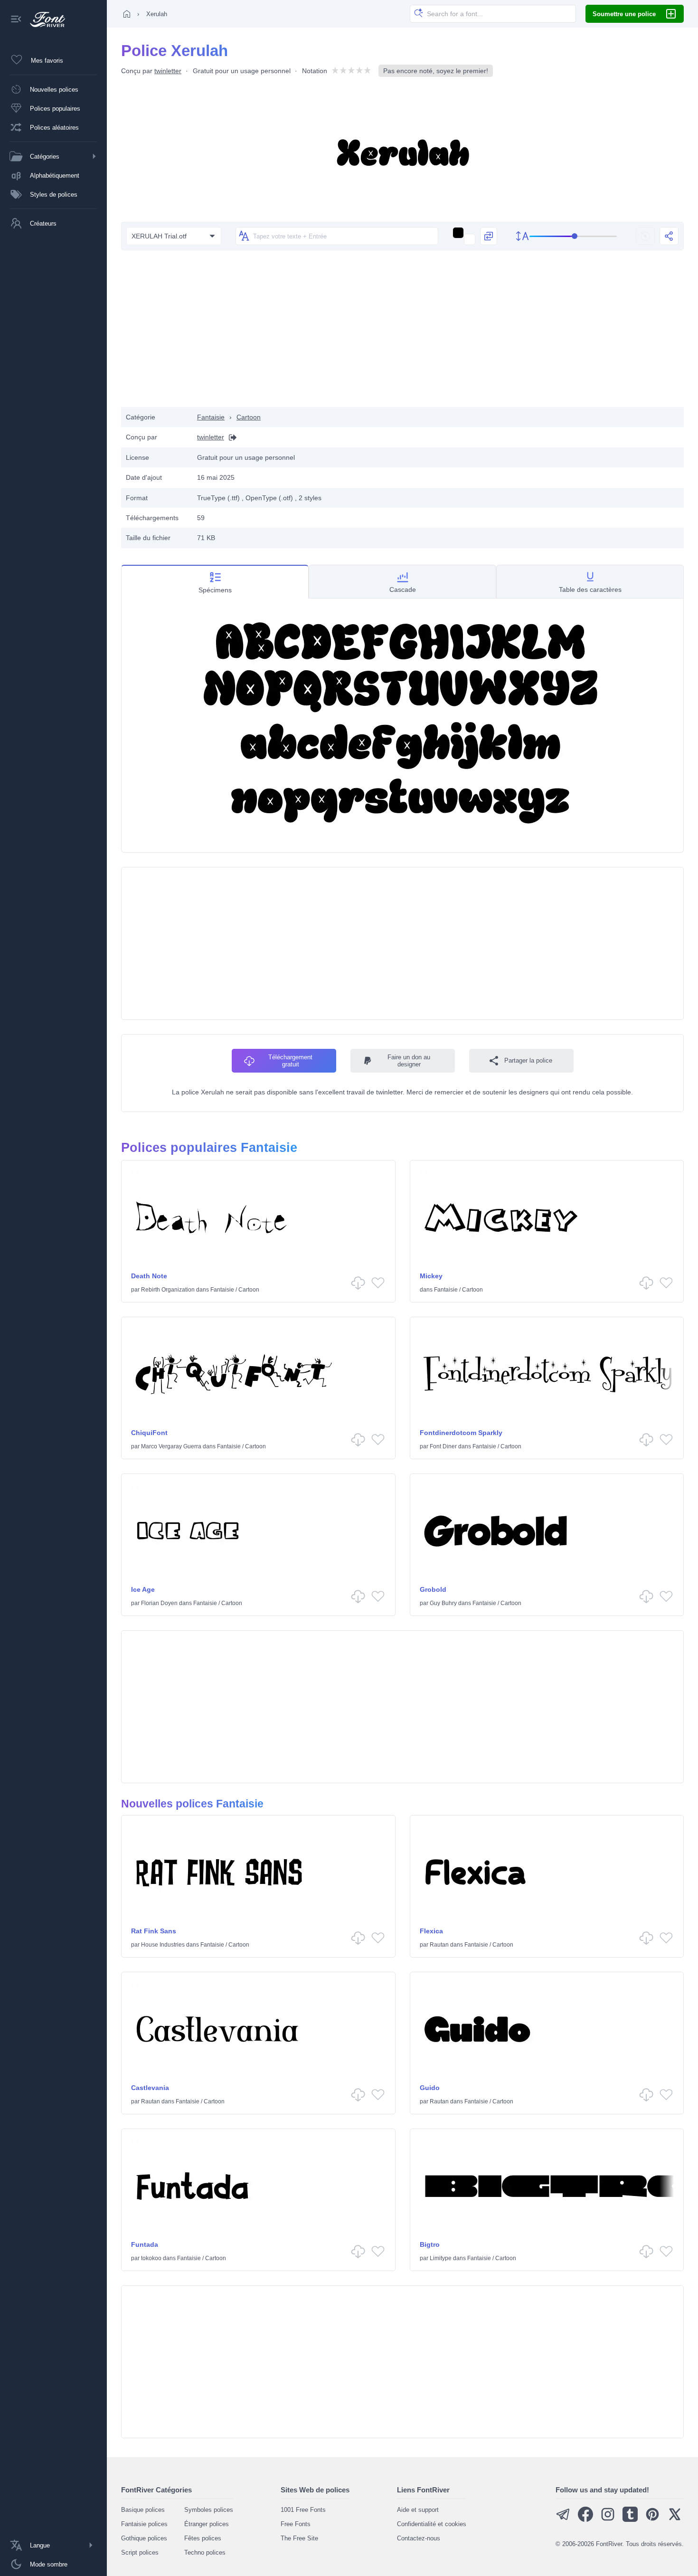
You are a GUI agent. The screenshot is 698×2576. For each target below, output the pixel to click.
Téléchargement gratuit (290, 1061)
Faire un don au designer (409, 1061)
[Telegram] (563, 2520)
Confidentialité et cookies (432, 2524)
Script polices (140, 2552)
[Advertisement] (403, 331)
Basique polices (143, 2510)
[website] (230, 437)
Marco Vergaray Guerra (171, 1446)
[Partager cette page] (669, 236)
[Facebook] (585, 2520)
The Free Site (299, 2538)
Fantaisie (211, 417)
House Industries (163, 1945)
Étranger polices (207, 2524)
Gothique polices (144, 2538)
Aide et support (418, 2510)
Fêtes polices (203, 2538)
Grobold (433, 1589)
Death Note (149, 1276)
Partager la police (528, 1060)
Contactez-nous (419, 2538)
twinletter (168, 71)
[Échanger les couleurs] (489, 236)
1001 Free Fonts (303, 2510)
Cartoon (249, 417)
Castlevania (150, 2088)
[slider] (573, 236)
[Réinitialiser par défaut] (645, 236)
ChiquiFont (149, 1433)
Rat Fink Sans (154, 1931)
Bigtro (430, 2244)
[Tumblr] (630, 2520)
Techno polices (205, 2552)
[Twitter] (675, 2520)
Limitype (441, 2258)
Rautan (439, 1945)
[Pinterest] (652, 2520)
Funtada (145, 2244)
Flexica (431, 1931)
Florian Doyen (159, 1603)
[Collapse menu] (16, 20)
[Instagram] (608, 2520)
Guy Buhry (443, 1603)
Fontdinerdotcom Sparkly (461, 1433)
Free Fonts (296, 2524)
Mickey (431, 1276)
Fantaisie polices (144, 2524)
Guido (430, 2088)
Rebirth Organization (168, 1290)
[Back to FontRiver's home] (44, 19)
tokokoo (151, 2258)
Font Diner (443, 1446)
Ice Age (143, 1589)
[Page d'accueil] (127, 14)
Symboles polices (209, 2510)
